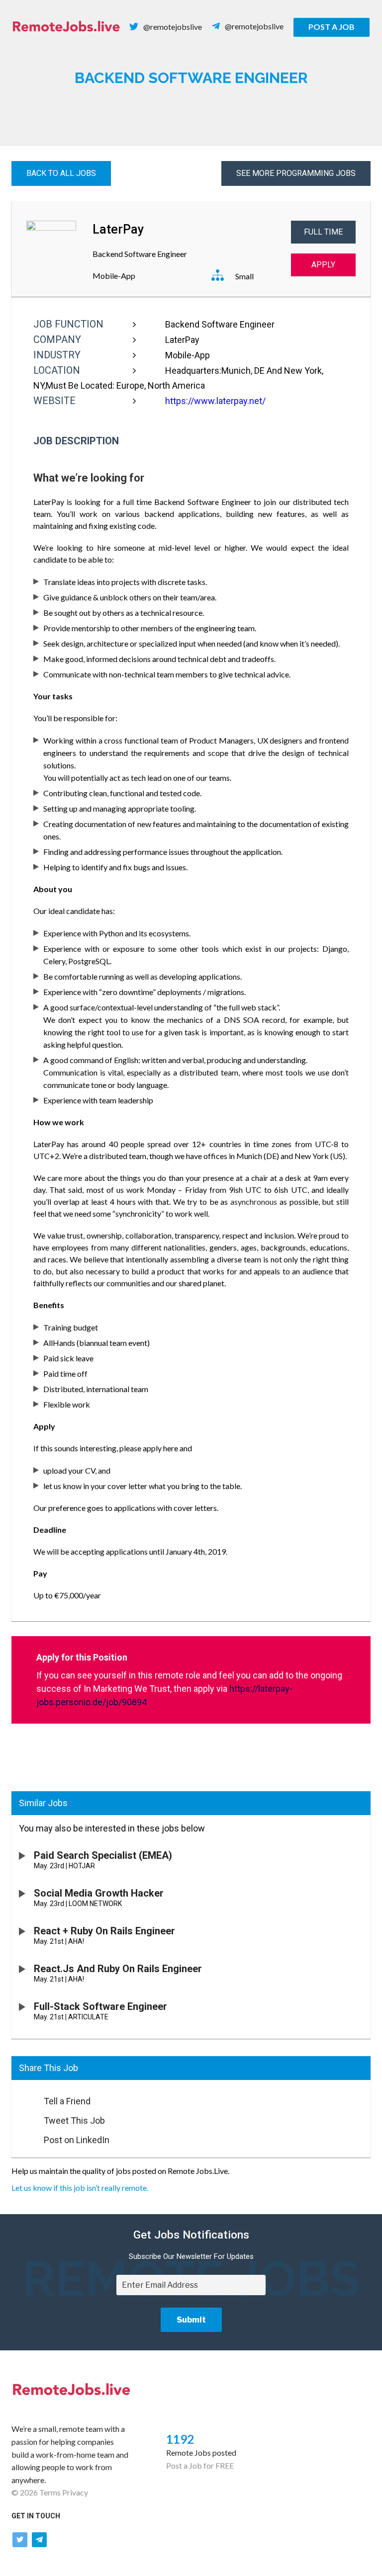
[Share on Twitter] (23, 2118)
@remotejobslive (173, 27)
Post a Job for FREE (200, 2465)
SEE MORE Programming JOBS (296, 173)
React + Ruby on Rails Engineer (104, 1931)
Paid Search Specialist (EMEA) (103, 1855)
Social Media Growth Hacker (99, 1893)
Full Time (323, 232)
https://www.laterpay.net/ (215, 401)
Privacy (75, 2492)
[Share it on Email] (23, 2098)
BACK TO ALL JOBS (61, 173)
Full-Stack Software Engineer (100, 2006)
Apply (323, 265)
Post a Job (332, 27)
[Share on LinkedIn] (23, 2137)
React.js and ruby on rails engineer (118, 1969)
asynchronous (254, 1202)
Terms (50, 2492)
